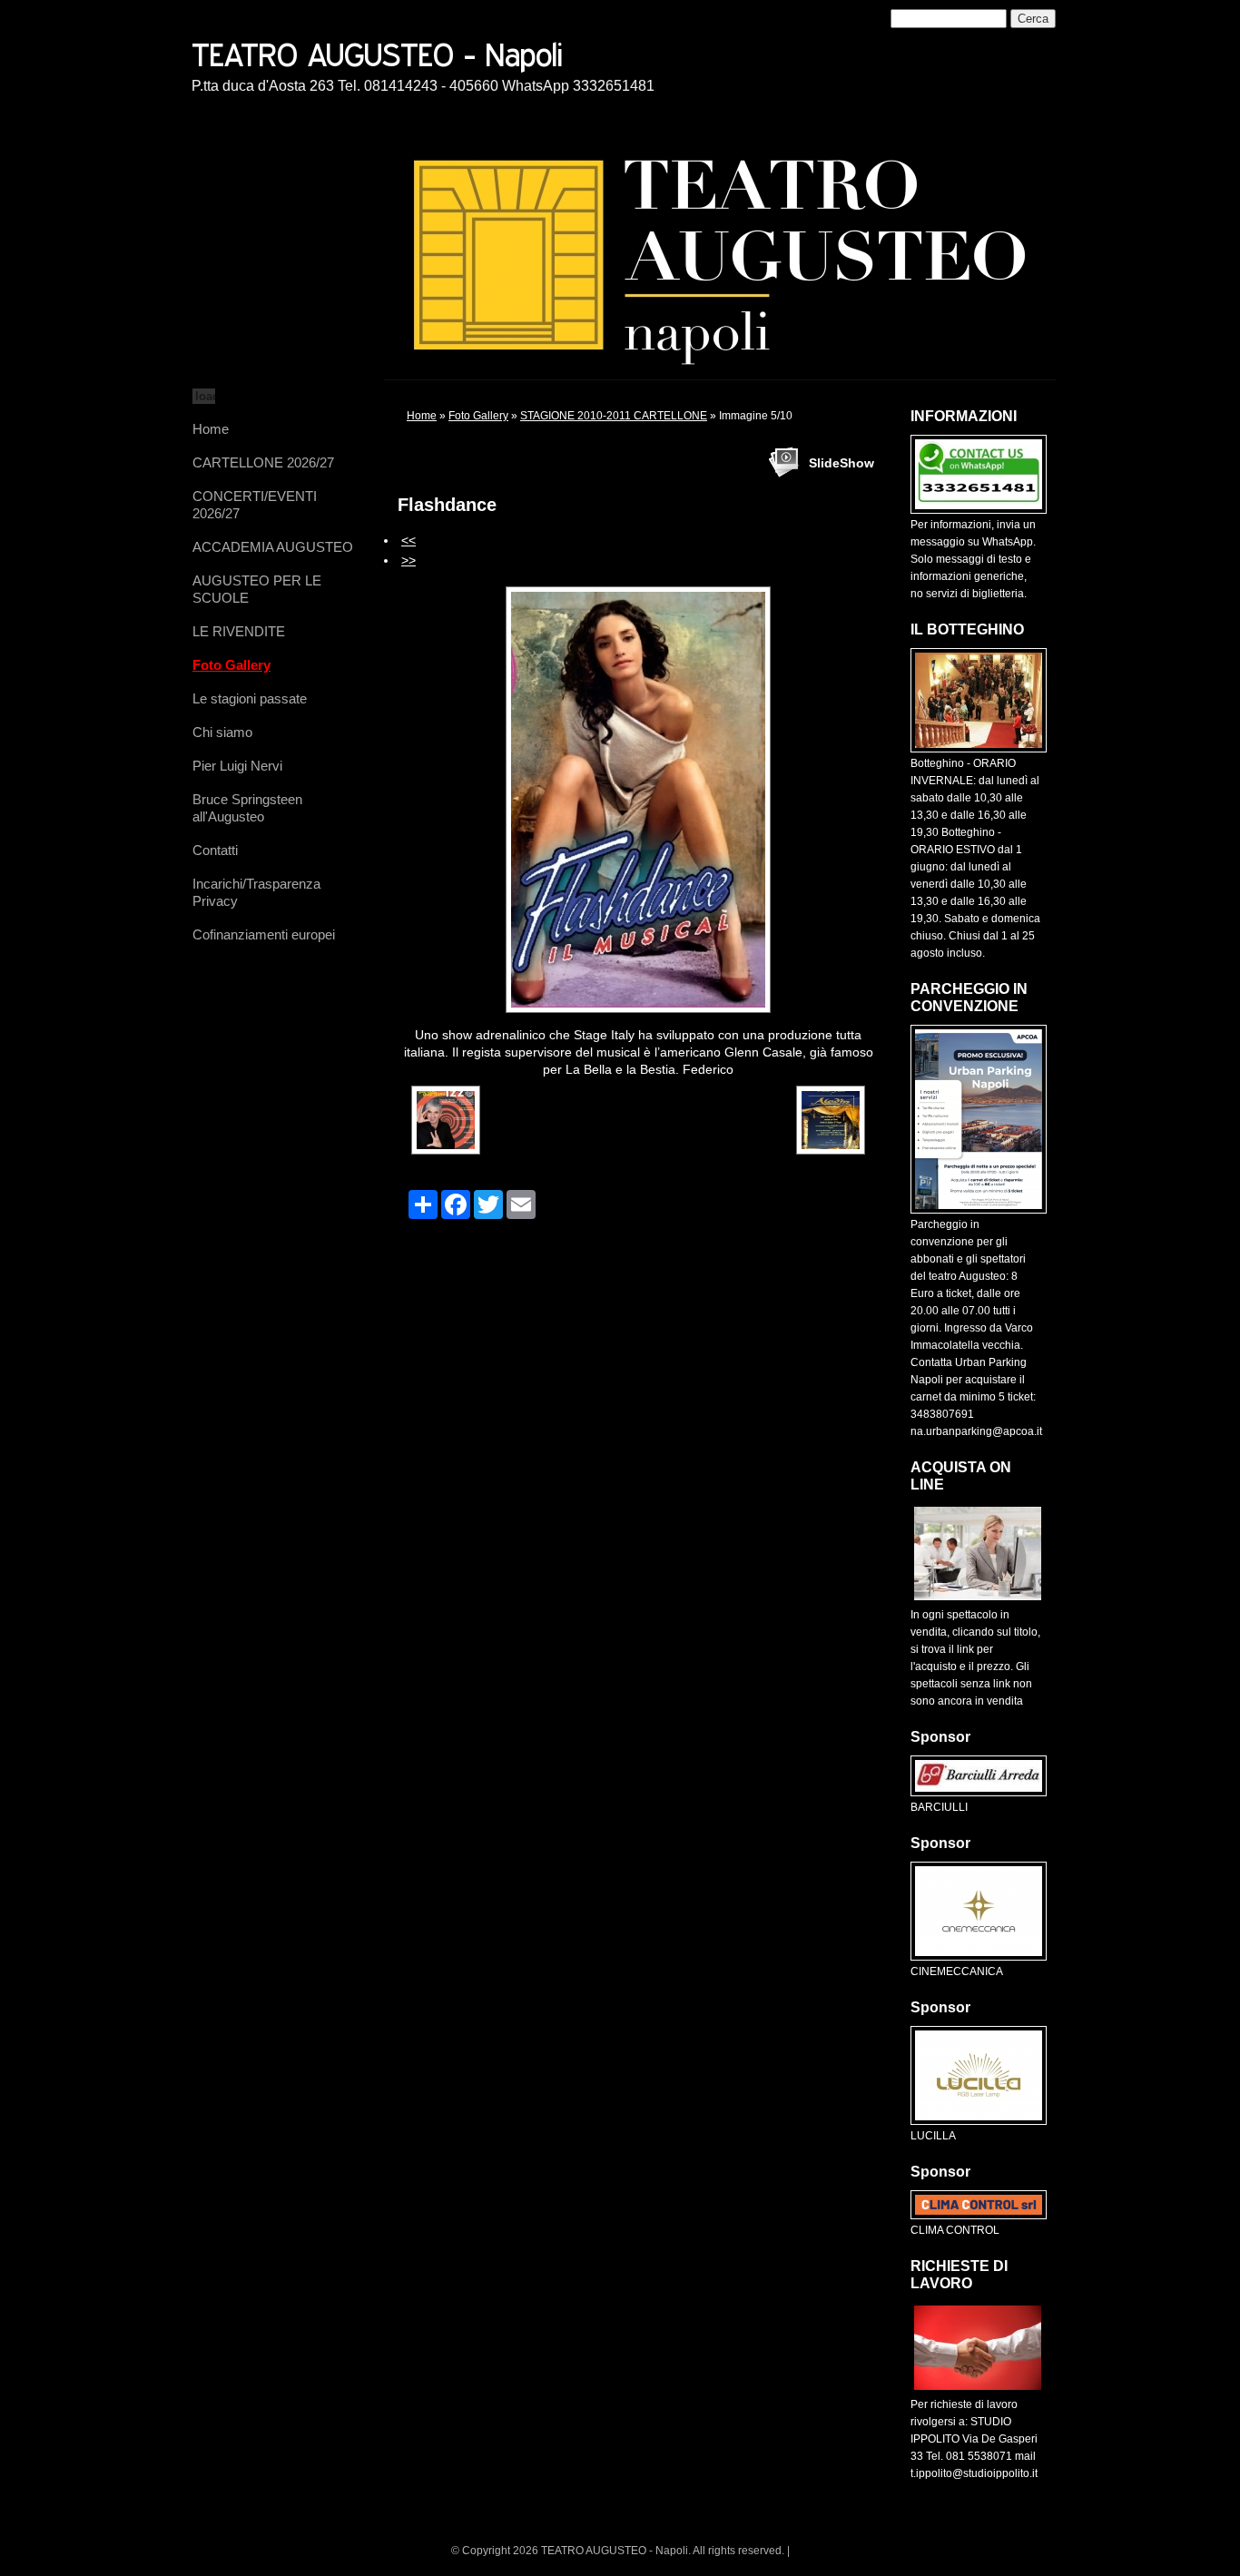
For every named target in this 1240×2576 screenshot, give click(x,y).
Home (211, 429)
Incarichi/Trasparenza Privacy (256, 892)
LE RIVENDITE (239, 631)
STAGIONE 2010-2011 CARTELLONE (614, 416)
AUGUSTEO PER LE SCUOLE (257, 589)
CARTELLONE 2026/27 (263, 462)
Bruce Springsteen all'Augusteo (247, 808)
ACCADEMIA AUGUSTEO (273, 547)
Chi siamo (222, 732)
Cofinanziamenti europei (264, 934)
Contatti (215, 850)
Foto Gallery (231, 665)
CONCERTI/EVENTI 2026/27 (255, 505)
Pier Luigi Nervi (237, 766)
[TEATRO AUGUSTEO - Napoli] (441, 52)
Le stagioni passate (250, 698)
